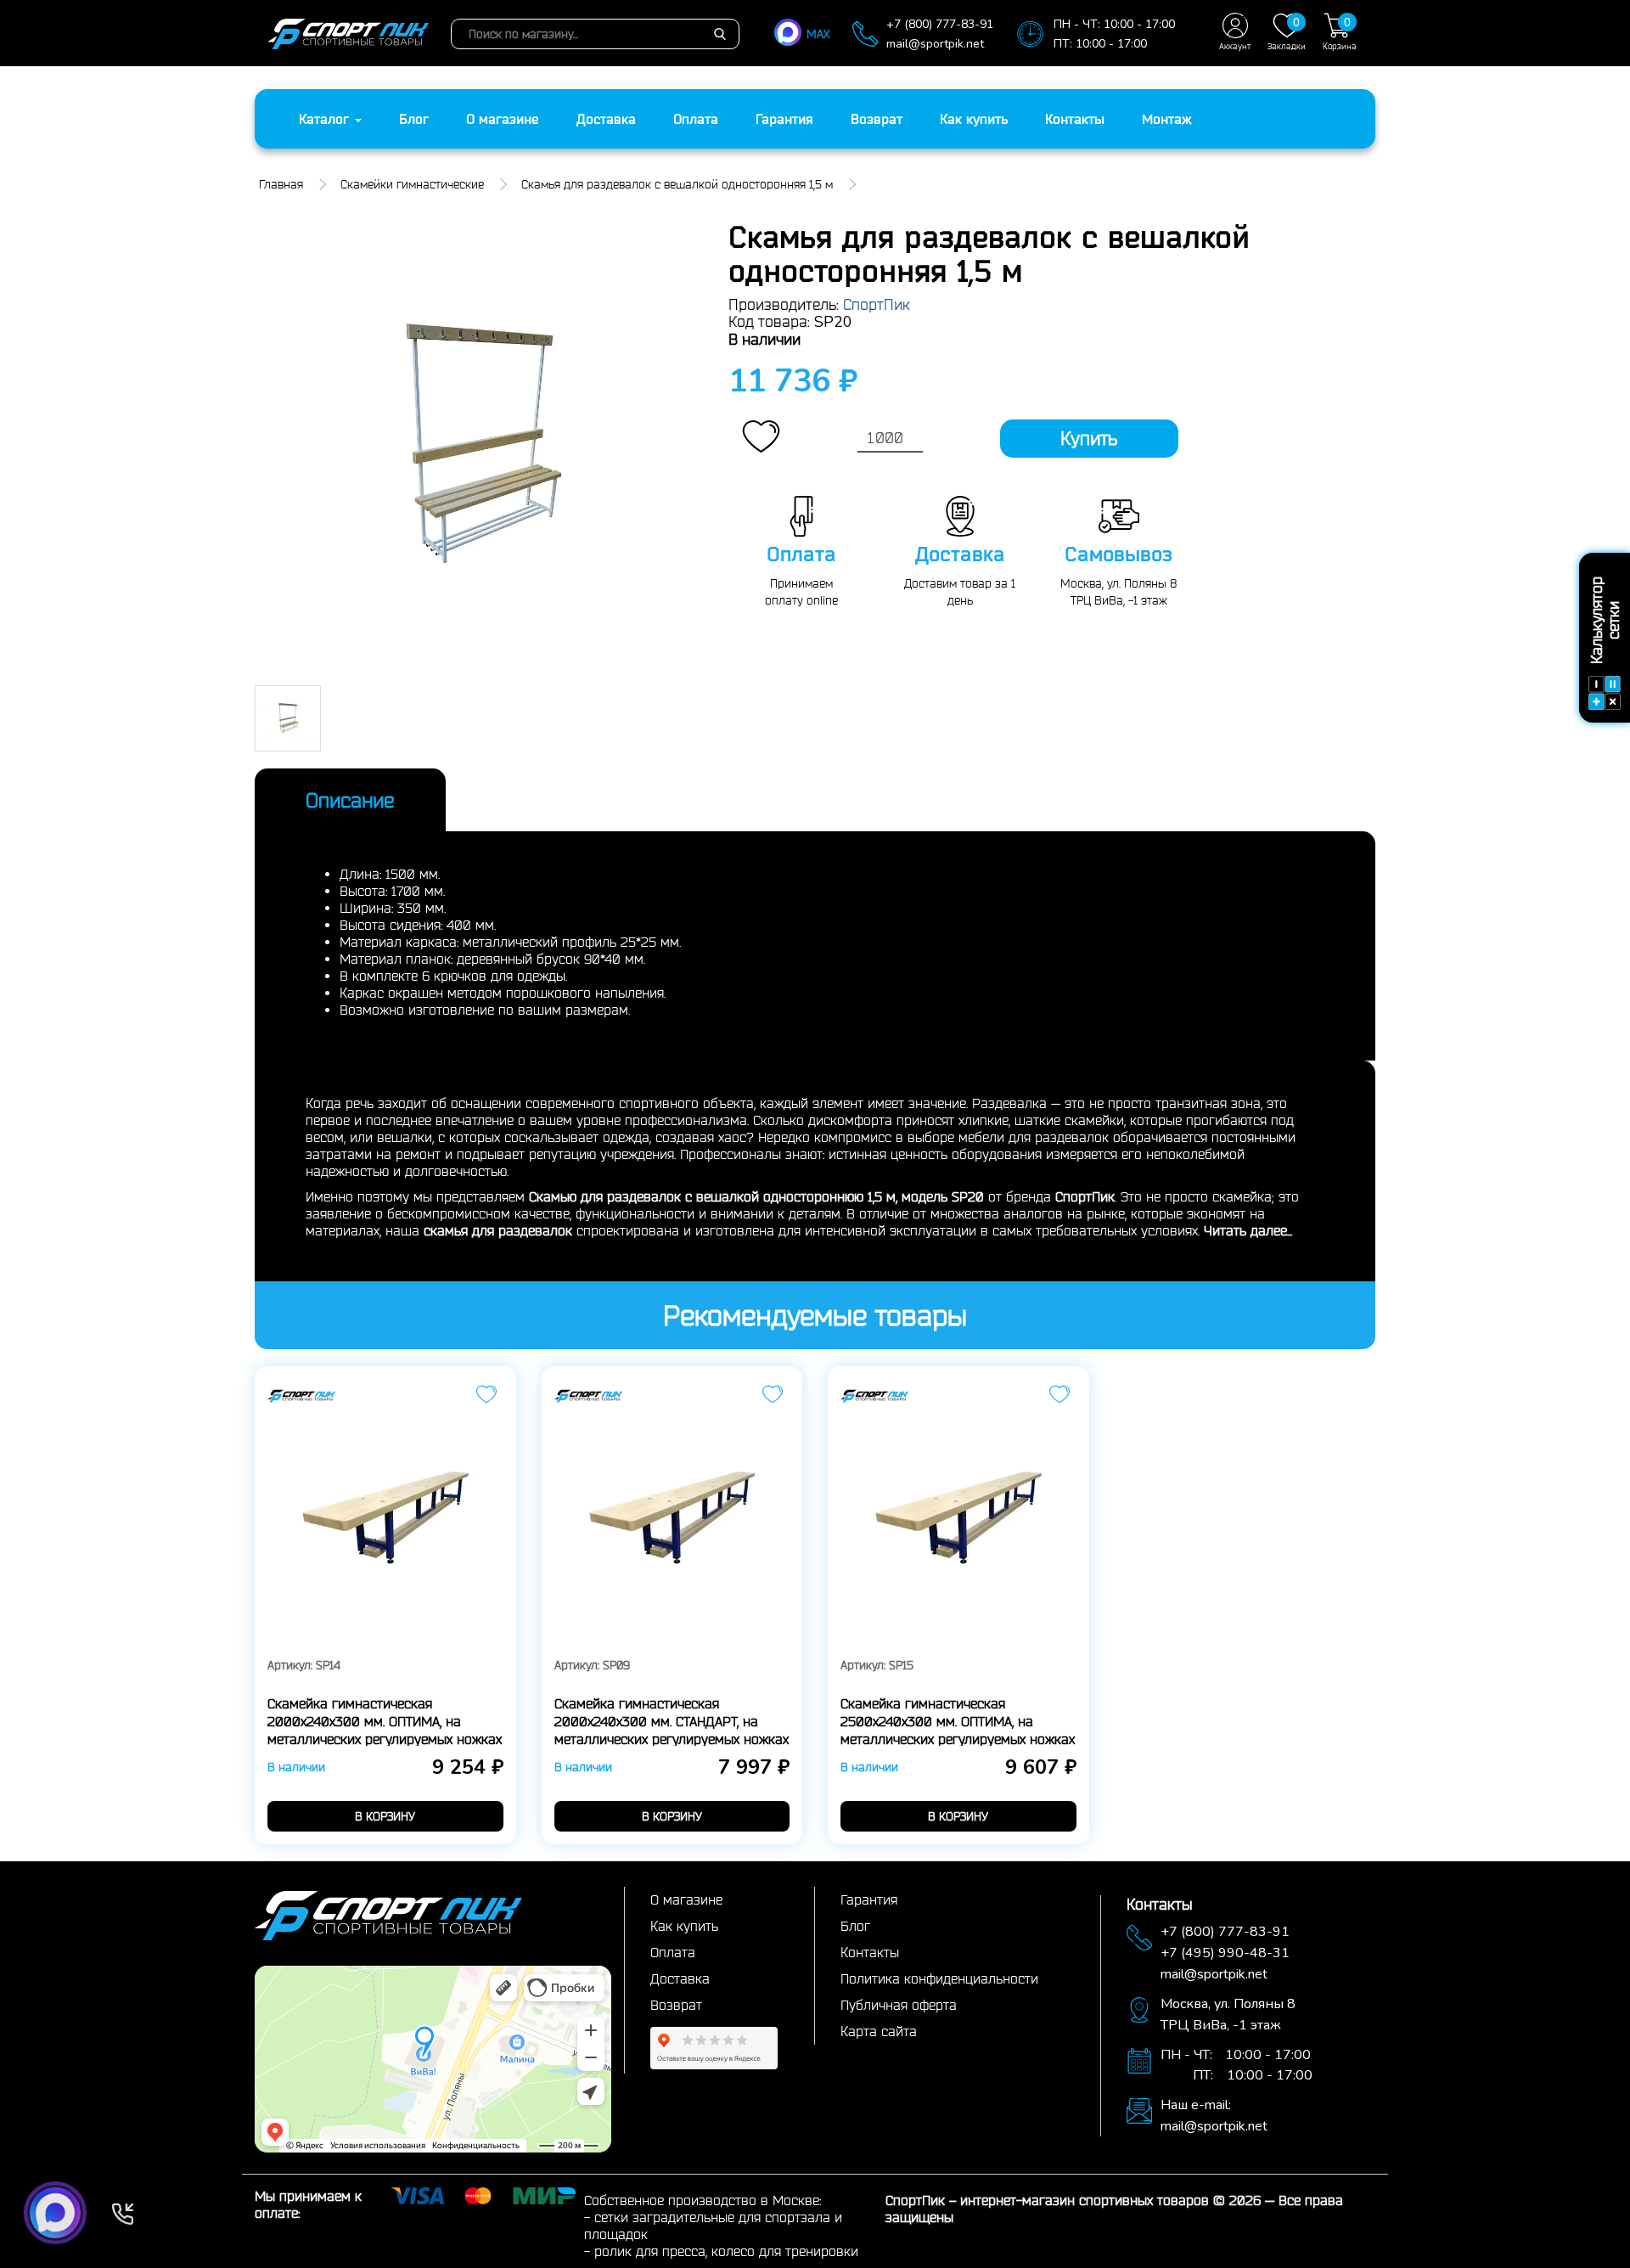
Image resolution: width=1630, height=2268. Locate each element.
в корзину (385, 1816)
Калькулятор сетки (1605, 621)
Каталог (326, 119)
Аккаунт (1235, 46)
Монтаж (1167, 119)
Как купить (974, 119)
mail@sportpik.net (935, 44)
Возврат (877, 119)
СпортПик (877, 304)
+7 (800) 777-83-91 (940, 24)
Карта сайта (879, 2031)
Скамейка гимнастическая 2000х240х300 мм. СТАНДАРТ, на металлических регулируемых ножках (672, 1721)
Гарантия (784, 119)
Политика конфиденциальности (939, 1978)
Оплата (696, 119)
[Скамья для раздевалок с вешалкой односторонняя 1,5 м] (479, 444)
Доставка (606, 119)
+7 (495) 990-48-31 (1225, 1953)
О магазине (503, 119)
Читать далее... (1248, 1230)
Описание (350, 800)
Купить (1089, 438)
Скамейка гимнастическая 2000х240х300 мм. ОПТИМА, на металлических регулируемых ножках (385, 1721)
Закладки (1287, 33)
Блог (414, 119)
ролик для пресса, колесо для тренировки (726, 2251)
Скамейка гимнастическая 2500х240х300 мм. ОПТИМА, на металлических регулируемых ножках (958, 1721)
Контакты (1075, 119)
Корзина (1340, 33)
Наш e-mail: (1196, 2105)
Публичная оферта (899, 2005)
